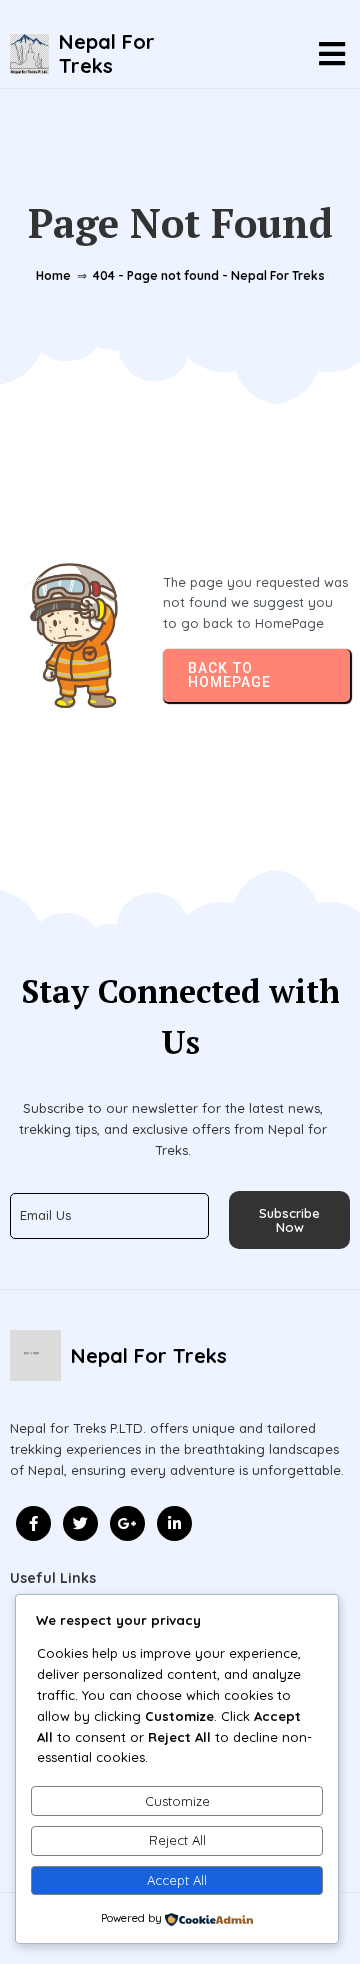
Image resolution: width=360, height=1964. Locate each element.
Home (53, 275)
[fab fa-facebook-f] (33, 1523)
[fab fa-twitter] (80, 1523)
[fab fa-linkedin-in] (174, 1523)
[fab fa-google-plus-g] (127, 1523)
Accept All (177, 1880)
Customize (177, 1801)
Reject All (177, 1840)
